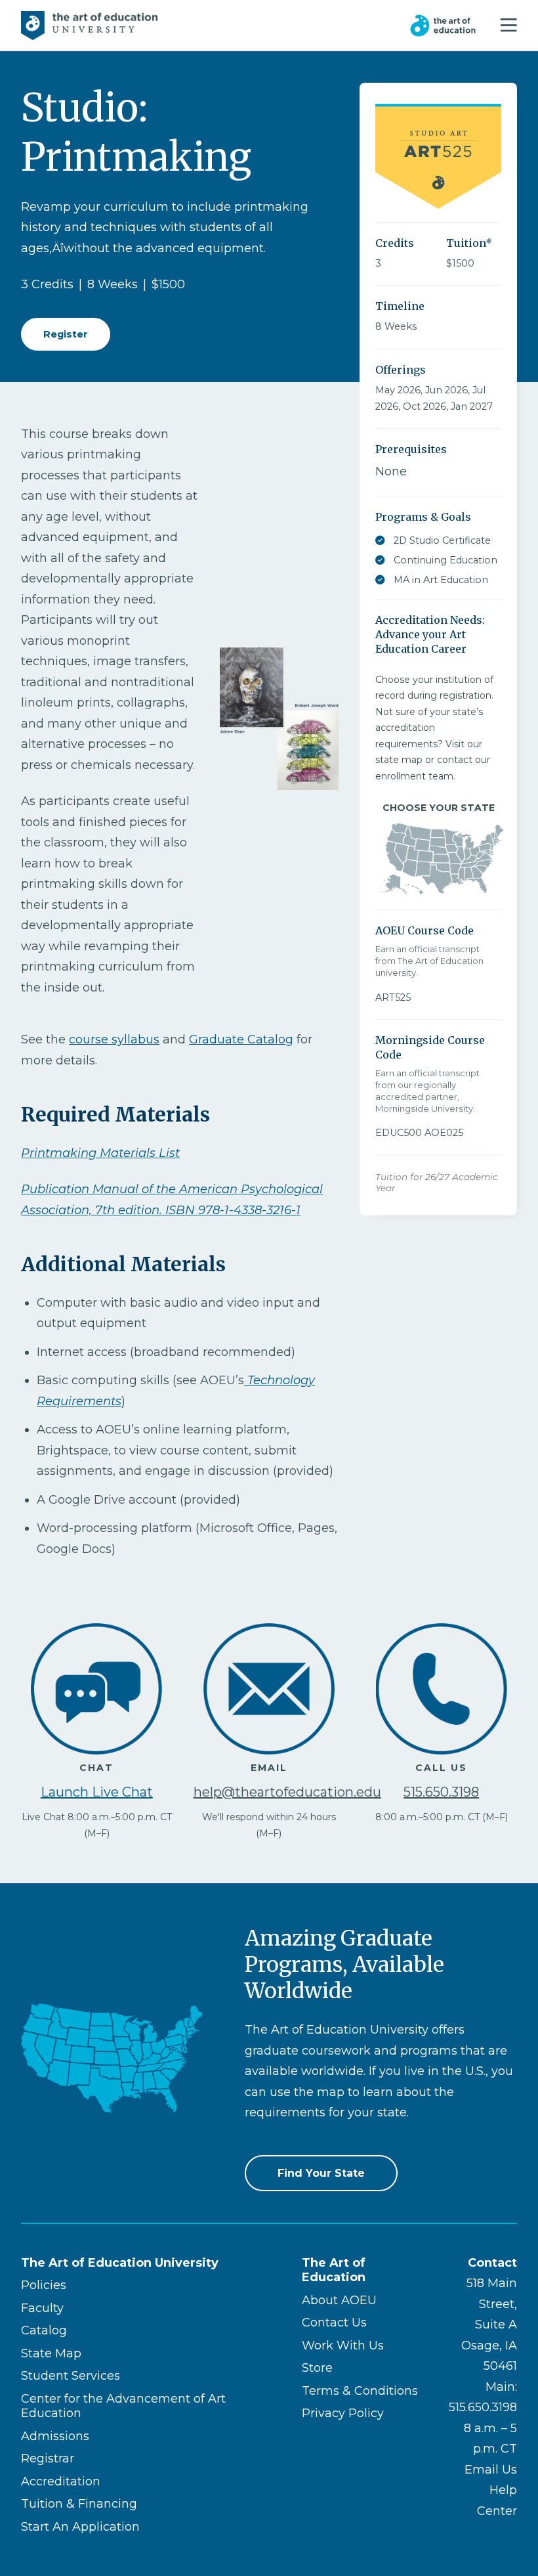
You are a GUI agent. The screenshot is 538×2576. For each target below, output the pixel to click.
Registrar (48, 2458)
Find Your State (321, 2173)
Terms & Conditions (360, 2391)
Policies (44, 2285)
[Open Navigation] (509, 26)
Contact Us (334, 2323)
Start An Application (80, 2527)
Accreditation (61, 2481)
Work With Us (343, 2346)
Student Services (71, 2376)
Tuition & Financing (79, 2504)
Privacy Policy (343, 2413)
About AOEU (339, 2300)
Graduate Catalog (241, 1039)
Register (66, 334)
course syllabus (114, 1039)
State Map (51, 2353)
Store (317, 2368)
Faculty (42, 2308)
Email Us (491, 2470)
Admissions (55, 2436)
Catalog (44, 2330)
